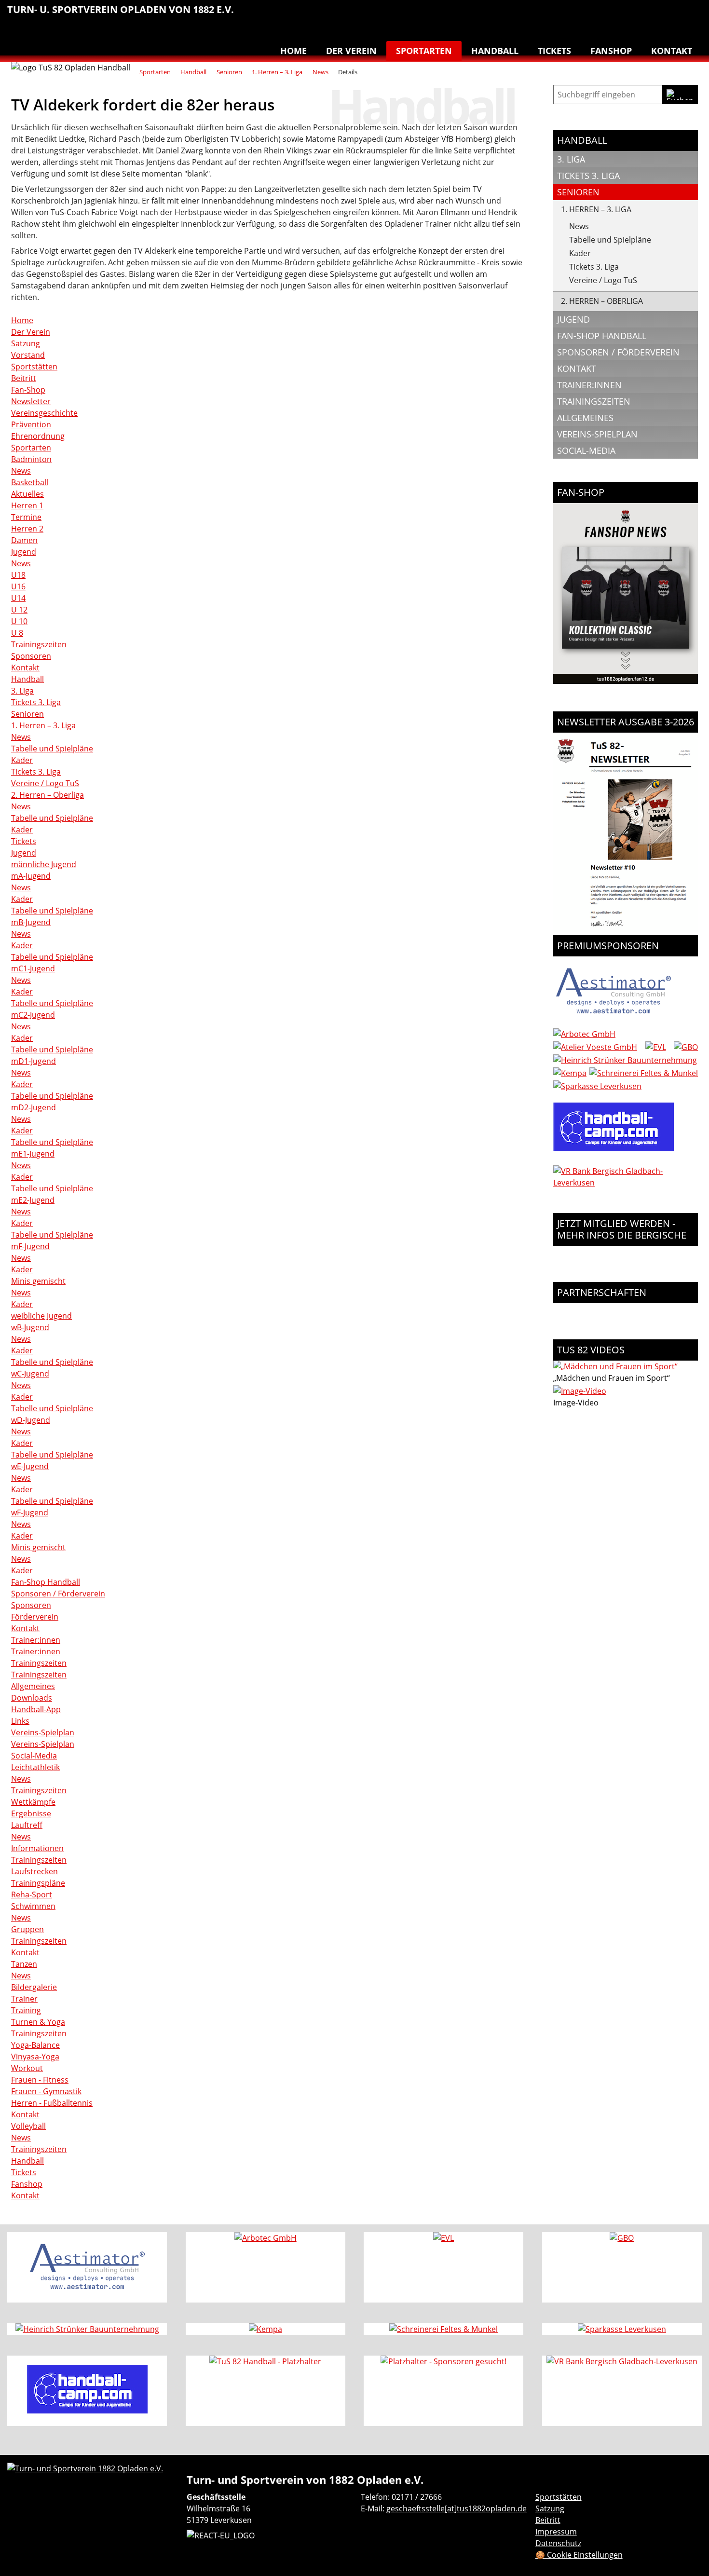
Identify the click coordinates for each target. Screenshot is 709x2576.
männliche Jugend (44, 864)
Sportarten (424, 51)
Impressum (556, 2532)
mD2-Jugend (34, 1107)
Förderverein (35, 1617)
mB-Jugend (31, 922)
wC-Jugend (30, 1374)
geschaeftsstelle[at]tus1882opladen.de (457, 2508)
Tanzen (652, 14)
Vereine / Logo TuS (45, 783)
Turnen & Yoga (631, 14)
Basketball (510, 14)
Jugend (24, 552)
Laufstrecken (34, 1871)
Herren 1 (27, 505)
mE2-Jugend (33, 1200)
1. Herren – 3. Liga (277, 72)
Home (293, 51)
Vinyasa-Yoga (35, 2057)
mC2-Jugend (33, 1015)
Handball (530, 14)
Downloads (32, 1698)
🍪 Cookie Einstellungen (579, 2555)
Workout (27, 2068)
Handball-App (36, 1709)
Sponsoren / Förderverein (58, 1594)
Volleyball (672, 14)
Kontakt (672, 51)
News (320, 72)
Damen (24, 540)
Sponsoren (31, 656)
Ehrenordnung (38, 436)
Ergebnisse (31, 1813)
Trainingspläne (38, 1883)
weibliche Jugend (41, 1316)
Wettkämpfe (33, 1802)
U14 (18, 598)
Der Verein (351, 51)
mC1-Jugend (33, 968)
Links (20, 1721)
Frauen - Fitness (40, 2080)
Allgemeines (33, 1686)
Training (26, 2010)
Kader (22, 760)
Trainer (24, 1999)
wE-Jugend (30, 1466)
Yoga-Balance (35, 2045)
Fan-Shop (28, 390)
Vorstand (28, 355)
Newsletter (31, 401)
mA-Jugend (31, 876)
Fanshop (611, 51)
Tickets (554, 51)
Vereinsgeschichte (44, 413)
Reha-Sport (591, 14)
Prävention (31, 424)
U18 (18, 575)
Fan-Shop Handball (46, 1582)
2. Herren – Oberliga (48, 795)
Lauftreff (571, 14)
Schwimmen (611, 14)
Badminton (692, 14)
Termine (26, 517)
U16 (18, 586)
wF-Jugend (30, 1513)
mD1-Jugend (34, 1061)
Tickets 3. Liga (36, 702)
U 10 (19, 621)
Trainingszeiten (39, 644)
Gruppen (27, 1929)
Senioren (229, 72)
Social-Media (34, 1756)
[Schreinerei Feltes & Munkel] (644, 1073)
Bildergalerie (34, 1987)
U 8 (17, 633)
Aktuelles (27, 494)
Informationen (37, 1848)
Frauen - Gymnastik (46, 2091)
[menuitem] (510, 16)
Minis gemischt (38, 1281)
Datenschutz (558, 2543)
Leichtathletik (550, 14)
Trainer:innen (36, 1640)
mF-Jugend (30, 1246)
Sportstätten (34, 367)
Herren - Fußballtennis (52, 2103)
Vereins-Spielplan (43, 1732)
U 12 (19, 610)
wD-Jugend (31, 1420)
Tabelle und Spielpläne (52, 749)
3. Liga (22, 691)
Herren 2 (27, 529)
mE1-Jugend (33, 1154)
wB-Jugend (30, 1327)
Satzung (26, 343)
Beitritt (24, 378)
